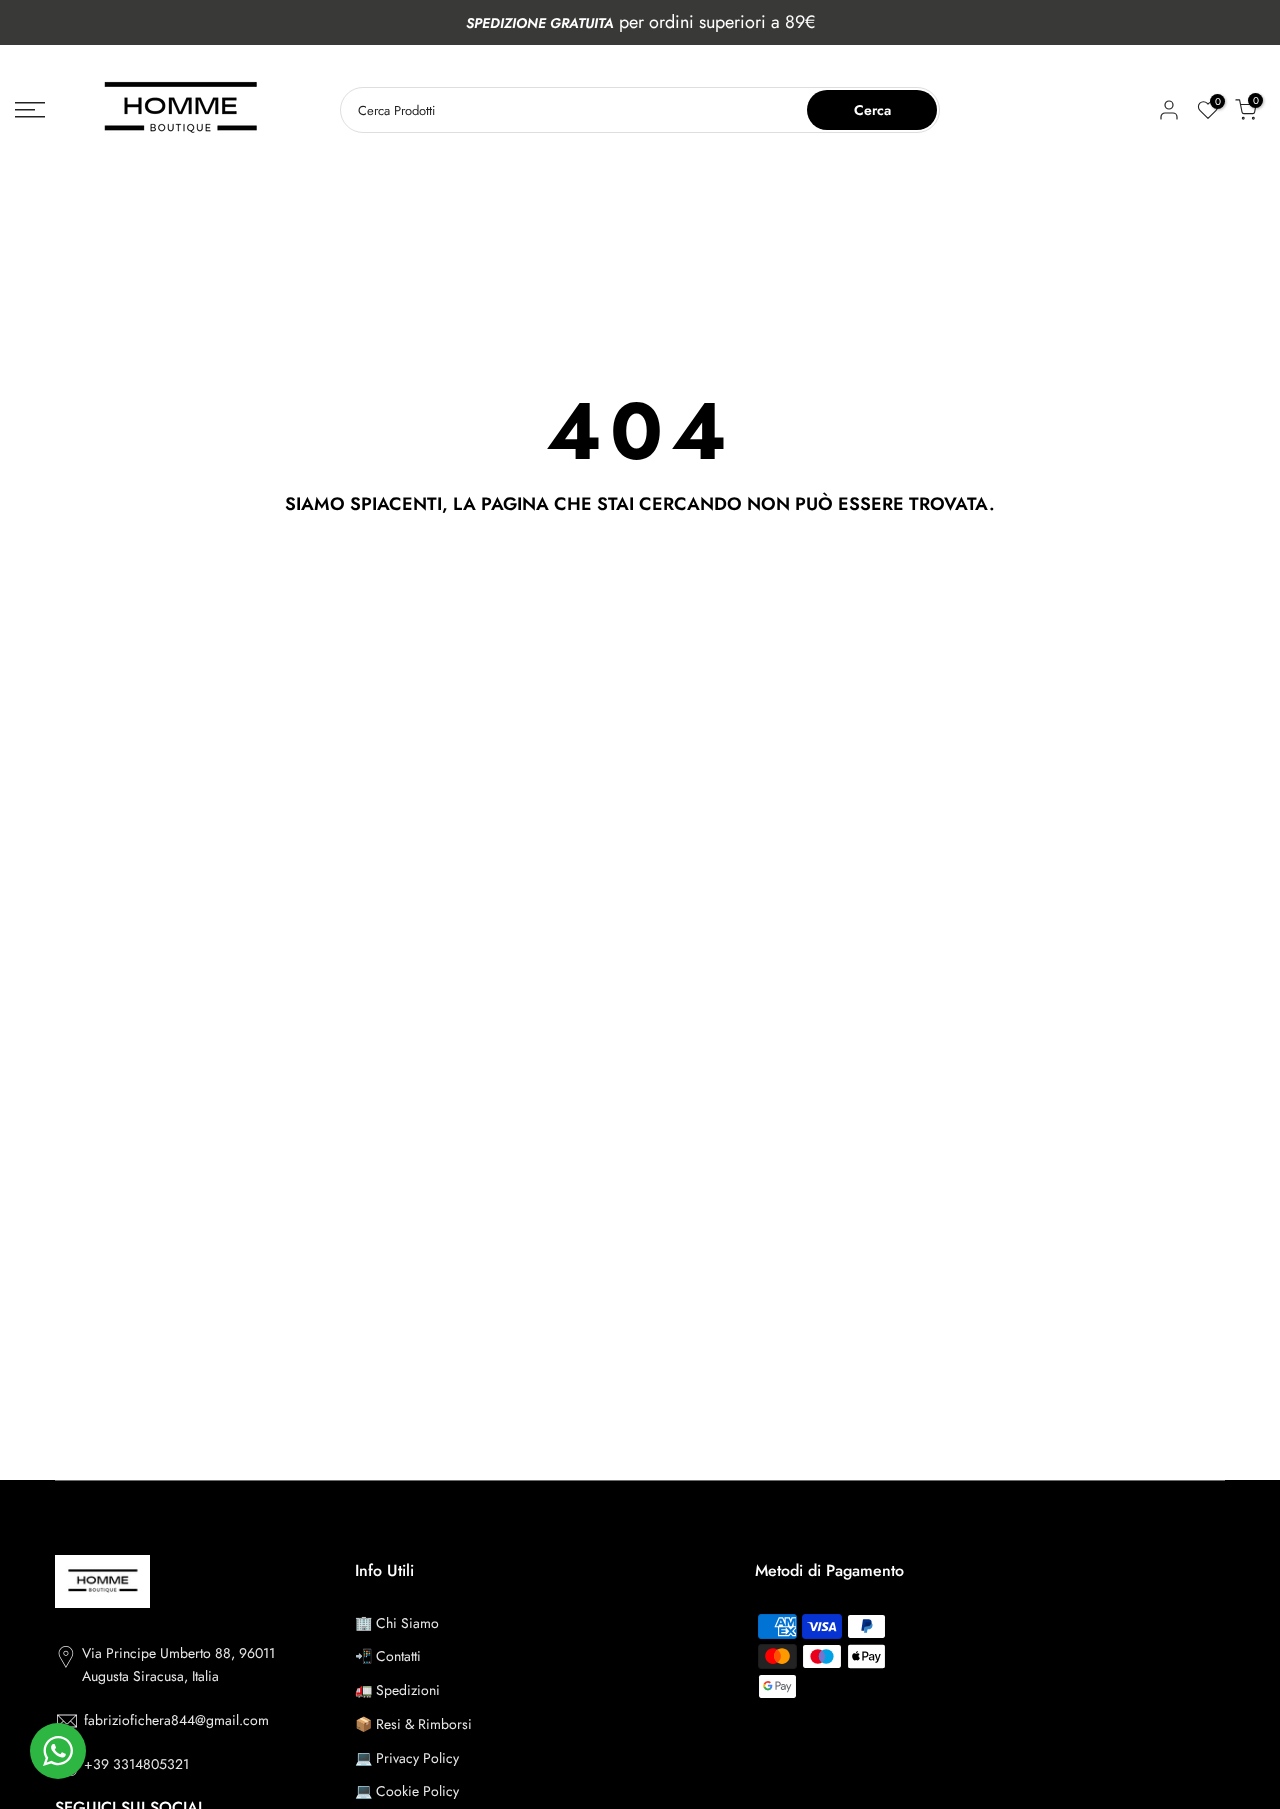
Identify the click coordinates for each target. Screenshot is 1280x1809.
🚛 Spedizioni (397, 1690)
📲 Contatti (388, 1656)
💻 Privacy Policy (407, 1758)
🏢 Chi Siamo (397, 1623)
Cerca (872, 110)
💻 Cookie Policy (407, 1791)
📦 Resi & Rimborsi (413, 1724)
